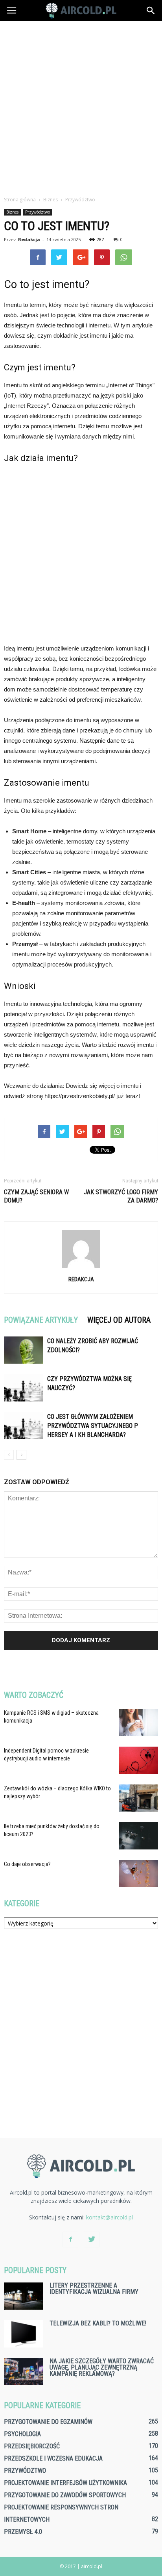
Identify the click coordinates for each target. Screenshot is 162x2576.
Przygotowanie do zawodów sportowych (65, 2495)
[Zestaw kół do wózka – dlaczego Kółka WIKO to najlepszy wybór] (138, 1798)
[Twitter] (92, 2240)
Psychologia (22, 2434)
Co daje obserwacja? (27, 1864)
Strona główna (20, 200)
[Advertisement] (81, 106)
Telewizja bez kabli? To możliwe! (98, 2323)
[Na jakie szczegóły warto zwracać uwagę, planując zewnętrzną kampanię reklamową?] (24, 2372)
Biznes (12, 212)
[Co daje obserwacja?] (138, 1874)
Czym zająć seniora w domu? (36, 1196)
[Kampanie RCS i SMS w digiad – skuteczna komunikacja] (138, 1722)
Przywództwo (38, 212)
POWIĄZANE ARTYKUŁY (41, 1320)
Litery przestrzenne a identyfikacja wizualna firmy (94, 2289)
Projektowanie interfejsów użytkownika (65, 2483)
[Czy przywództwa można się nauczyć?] (24, 1388)
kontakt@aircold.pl (110, 2217)
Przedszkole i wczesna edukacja (53, 2458)
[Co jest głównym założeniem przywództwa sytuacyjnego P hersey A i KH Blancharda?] (24, 1426)
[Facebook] (70, 2240)
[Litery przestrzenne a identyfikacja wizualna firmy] (24, 2296)
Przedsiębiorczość (32, 2446)
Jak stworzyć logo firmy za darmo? (121, 1196)
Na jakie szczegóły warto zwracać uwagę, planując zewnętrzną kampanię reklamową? (102, 2367)
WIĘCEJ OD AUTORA (119, 1320)
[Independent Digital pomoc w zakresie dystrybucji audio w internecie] (138, 1760)
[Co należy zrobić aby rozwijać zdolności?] (24, 1350)
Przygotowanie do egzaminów (48, 2422)
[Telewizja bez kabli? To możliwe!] (24, 2334)
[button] (151, 11)
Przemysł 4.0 (23, 2532)
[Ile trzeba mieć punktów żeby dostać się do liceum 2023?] (138, 1836)
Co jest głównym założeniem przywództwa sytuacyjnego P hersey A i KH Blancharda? (93, 1426)
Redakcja (29, 239)
